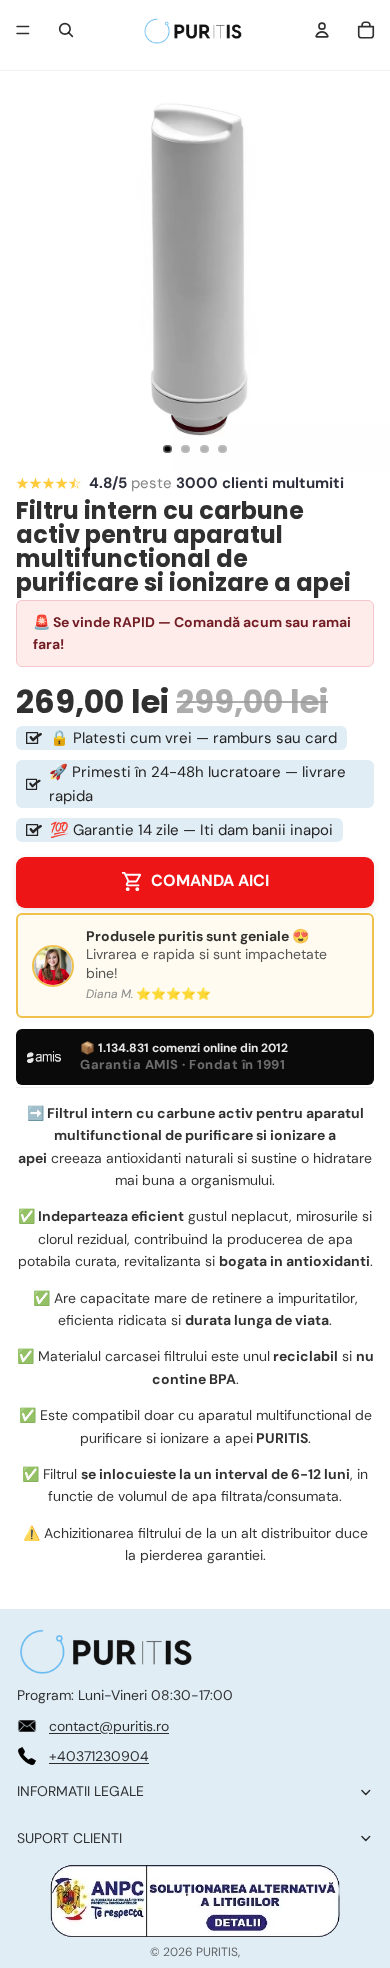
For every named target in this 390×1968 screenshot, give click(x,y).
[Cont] (322, 30)
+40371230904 (99, 1756)
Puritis (217, 1952)
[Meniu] (23, 30)
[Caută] (66, 30)
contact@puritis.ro (109, 1726)
